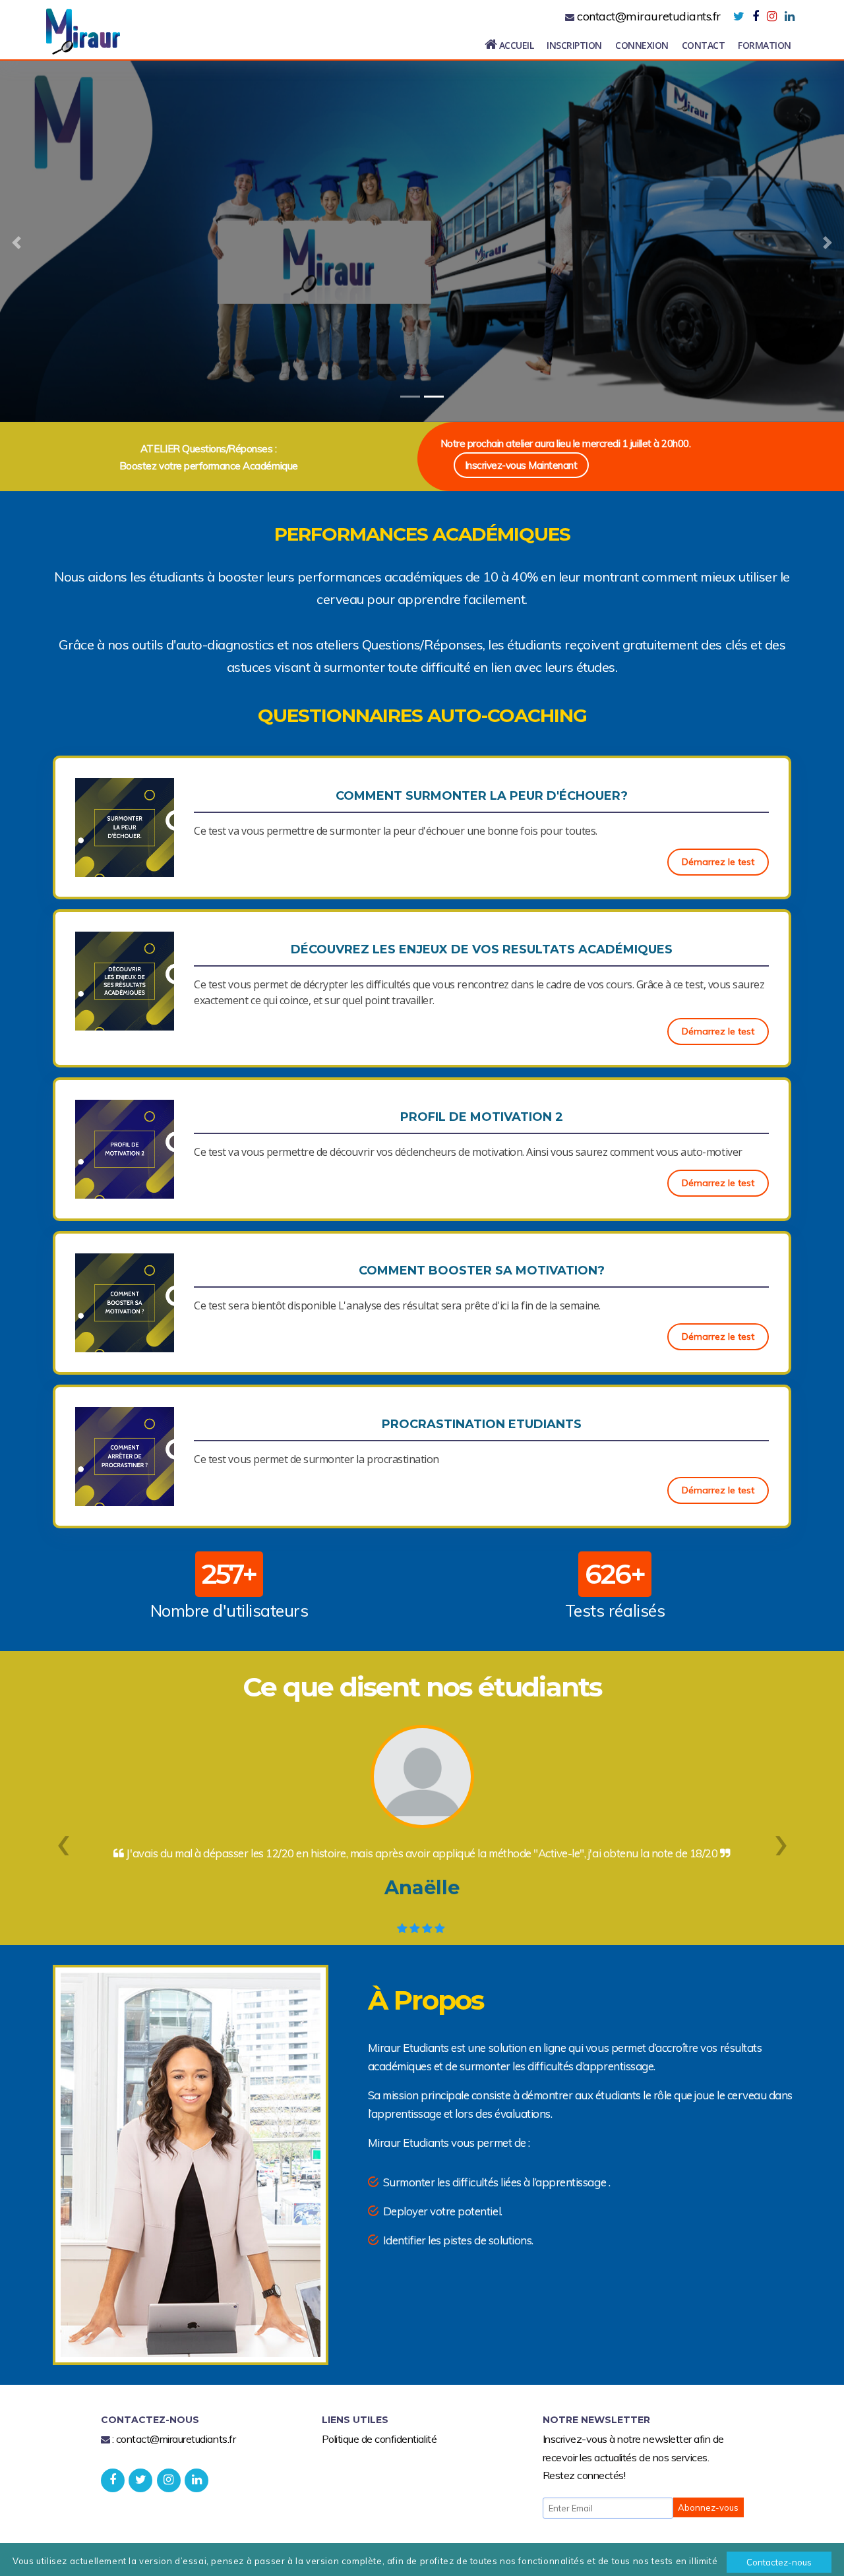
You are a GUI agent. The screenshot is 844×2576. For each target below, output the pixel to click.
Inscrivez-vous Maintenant (521, 465)
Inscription (574, 45)
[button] (63, 1840)
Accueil (515, 45)
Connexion (642, 45)
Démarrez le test (718, 862)
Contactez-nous (779, 2562)
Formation (765, 45)
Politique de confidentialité (379, 2439)
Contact (704, 45)
